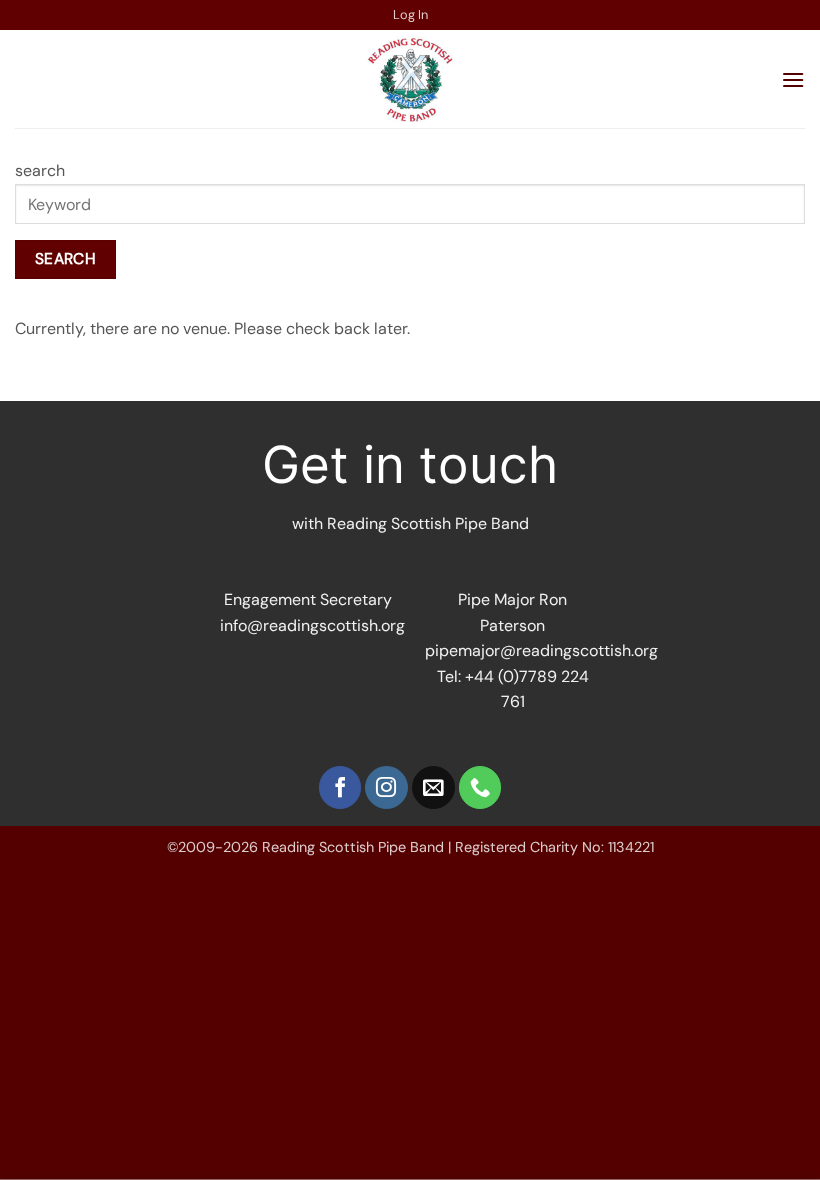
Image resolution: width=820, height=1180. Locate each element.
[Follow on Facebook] (340, 787)
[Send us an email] (433, 787)
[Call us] (480, 787)
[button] (793, 79)
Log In (410, 14)
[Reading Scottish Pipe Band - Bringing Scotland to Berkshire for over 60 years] (410, 79)
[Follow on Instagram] (386, 787)
